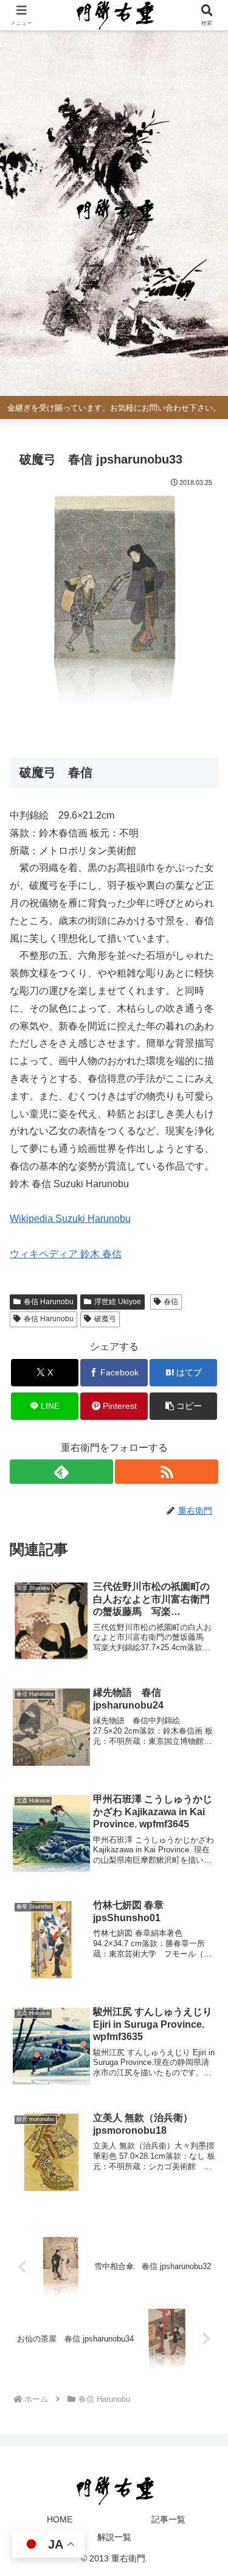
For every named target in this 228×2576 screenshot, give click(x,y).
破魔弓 (105, 1319)
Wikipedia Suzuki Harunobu (70, 1219)
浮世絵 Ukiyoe (118, 1302)
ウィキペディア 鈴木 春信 (66, 1254)
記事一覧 (168, 2519)
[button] (183, 1406)
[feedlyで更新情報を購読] (61, 1472)
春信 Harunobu (49, 1302)
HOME (60, 2519)
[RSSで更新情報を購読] (167, 1472)
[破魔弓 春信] (114, 600)
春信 (171, 1302)
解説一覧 (114, 2537)
